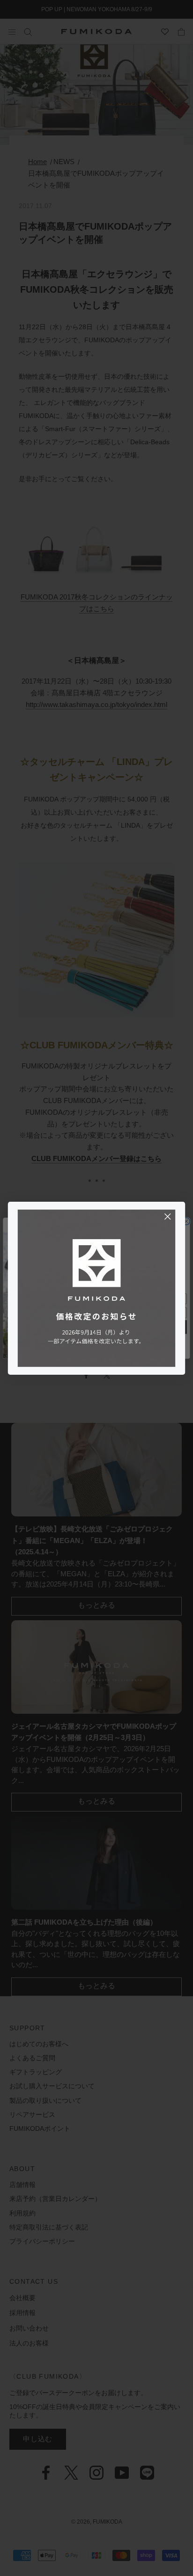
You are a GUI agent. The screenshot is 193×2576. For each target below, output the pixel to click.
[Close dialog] (167, 1216)
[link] (96, 1288)
